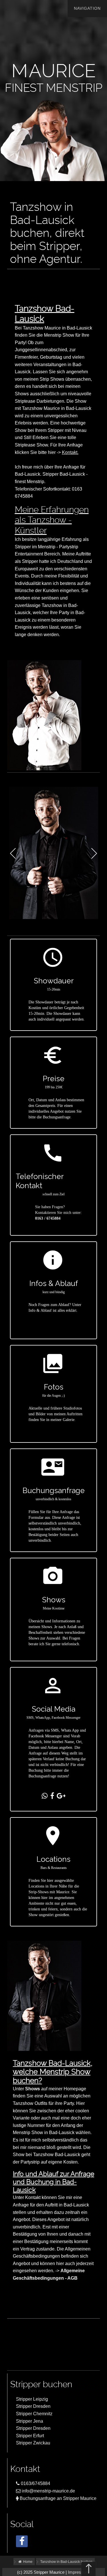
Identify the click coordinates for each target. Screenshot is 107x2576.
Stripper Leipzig (32, 2399)
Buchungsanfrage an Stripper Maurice (57, 2498)
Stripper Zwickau (33, 2443)
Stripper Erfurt (30, 2436)
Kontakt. (70, 452)
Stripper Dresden (33, 2406)
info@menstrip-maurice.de (48, 2491)
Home (27, 2562)
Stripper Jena (30, 2421)
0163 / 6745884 (48, 1218)
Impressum (79, 2572)
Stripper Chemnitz (34, 2414)
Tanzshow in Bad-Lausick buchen (66, 2562)
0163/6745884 (35, 2483)
